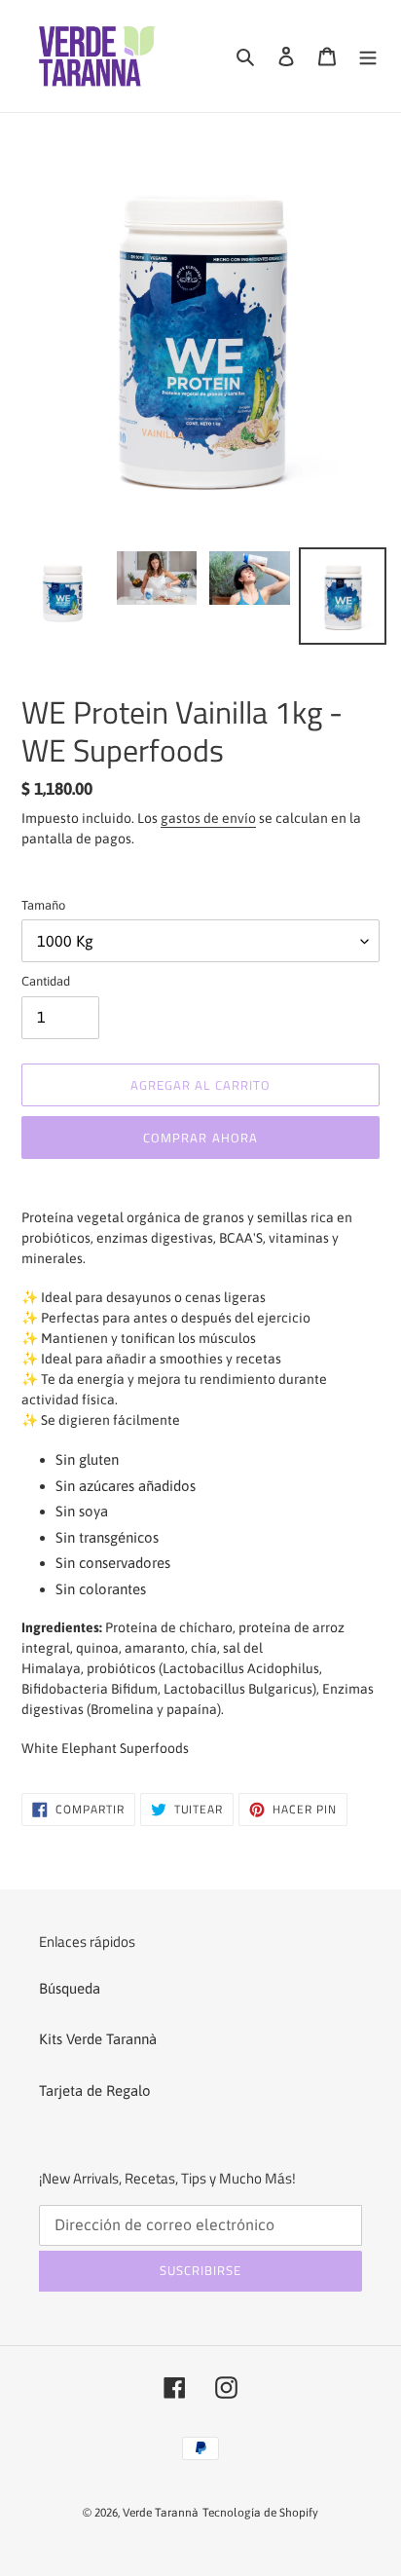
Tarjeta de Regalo (95, 2091)
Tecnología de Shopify (260, 2513)
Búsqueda (70, 1988)
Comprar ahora (200, 1138)
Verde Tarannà (161, 2513)
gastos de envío (208, 818)
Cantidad (46, 981)
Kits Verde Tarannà (98, 2039)
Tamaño (43, 905)
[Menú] (368, 56)
